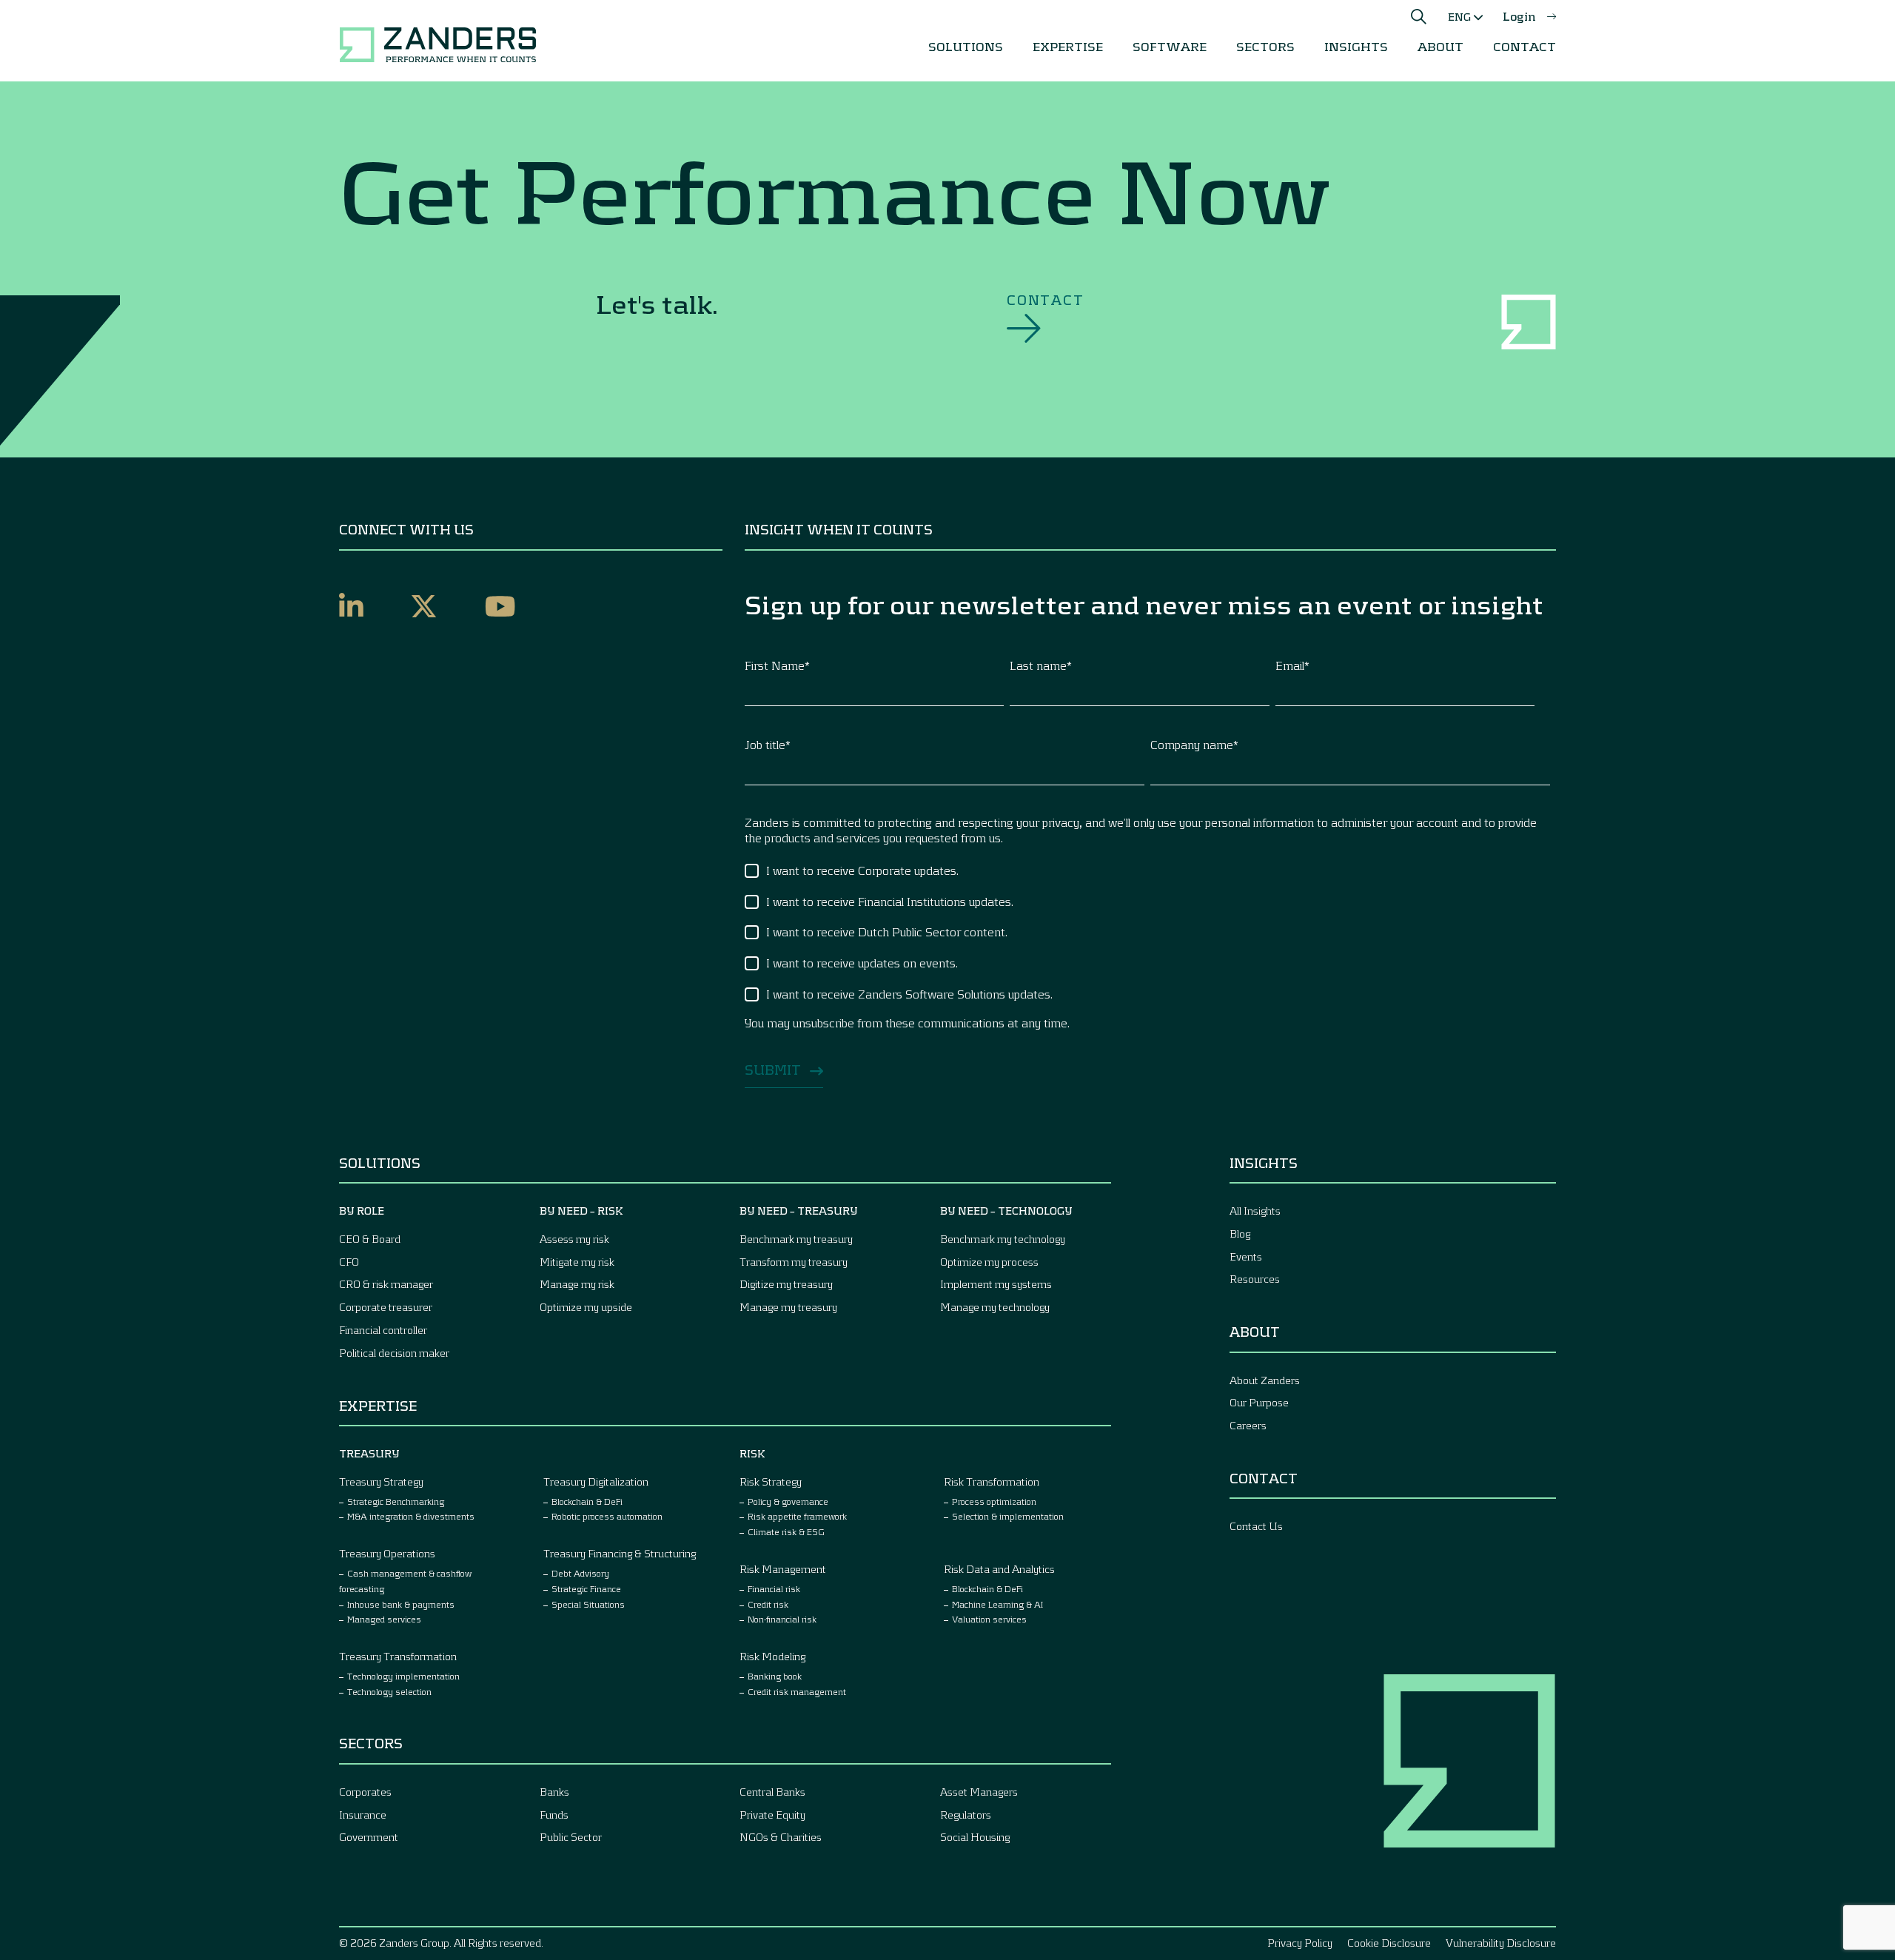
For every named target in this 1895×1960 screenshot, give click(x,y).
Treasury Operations (387, 1553)
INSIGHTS (1356, 46)
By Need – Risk (581, 1211)
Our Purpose (1259, 1402)
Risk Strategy (771, 1481)
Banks (554, 1792)
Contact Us (1256, 1526)
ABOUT (1440, 46)
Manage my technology (995, 1307)
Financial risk (774, 1588)
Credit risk (768, 1604)
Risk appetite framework (797, 1516)
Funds (554, 1815)
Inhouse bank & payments (401, 1604)
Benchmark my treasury (796, 1239)
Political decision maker (394, 1353)
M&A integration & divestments (411, 1516)
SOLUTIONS (966, 46)
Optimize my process (989, 1262)
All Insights (1255, 1211)
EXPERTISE (1068, 46)
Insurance (363, 1815)
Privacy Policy (1300, 1943)
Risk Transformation (992, 1481)
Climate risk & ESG (786, 1531)
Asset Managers (979, 1792)
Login (1519, 16)
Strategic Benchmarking (396, 1501)
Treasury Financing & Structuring (620, 1553)
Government (369, 1837)
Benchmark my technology (1003, 1239)
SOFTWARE (1170, 46)
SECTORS (1265, 46)
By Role (362, 1211)
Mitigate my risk (577, 1262)
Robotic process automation (607, 1516)
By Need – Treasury (799, 1211)
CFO (349, 1262)
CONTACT (1525, 46)
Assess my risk (574, 1239)
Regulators (966, 1815)
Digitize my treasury (786, 1284)
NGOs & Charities (781, 1837)
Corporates (365, 1792)
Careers (1248, 1425)
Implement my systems (996, 1284)
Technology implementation (403, 1676)
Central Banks (772, 1792)
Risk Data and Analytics (999, 1569)
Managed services (384, 1619)
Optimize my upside (586, 1307)
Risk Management (783, 1569)
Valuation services (989, 1619)
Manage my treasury (788, 1307)
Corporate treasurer (386, 1307)
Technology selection (389, 1691)
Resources (1255, 1279)
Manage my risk (577, 1284)
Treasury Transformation (398, 1656)
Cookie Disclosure (1389, 1943)
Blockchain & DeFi (587, 1501)
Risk (752, 1453)
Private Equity (772, 1815)
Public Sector (571, 1837)
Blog (1240, 1234)
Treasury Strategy (381, 1481)
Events (1246, 1256)
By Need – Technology (1006, 1211)
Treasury (369, 1453)
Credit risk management (797, 1691)
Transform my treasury (794, 1262)
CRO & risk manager (386, 1284)
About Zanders (1265, 1380)
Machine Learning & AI (997, 1604)
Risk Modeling (772, 1656)
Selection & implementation (1008, 1516)
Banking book (775, 1676)
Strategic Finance (586, 1588)
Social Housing (975, 1837)
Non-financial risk (782, 1619)
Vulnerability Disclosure (1501, 1943)
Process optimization (994, 1501)
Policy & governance (788, 1501)
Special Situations (588, 1604)
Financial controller (383, 1330)
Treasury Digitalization (596, 1481)
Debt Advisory (580, 1573)
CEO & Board (370, 1239)
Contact (1046, 300)
